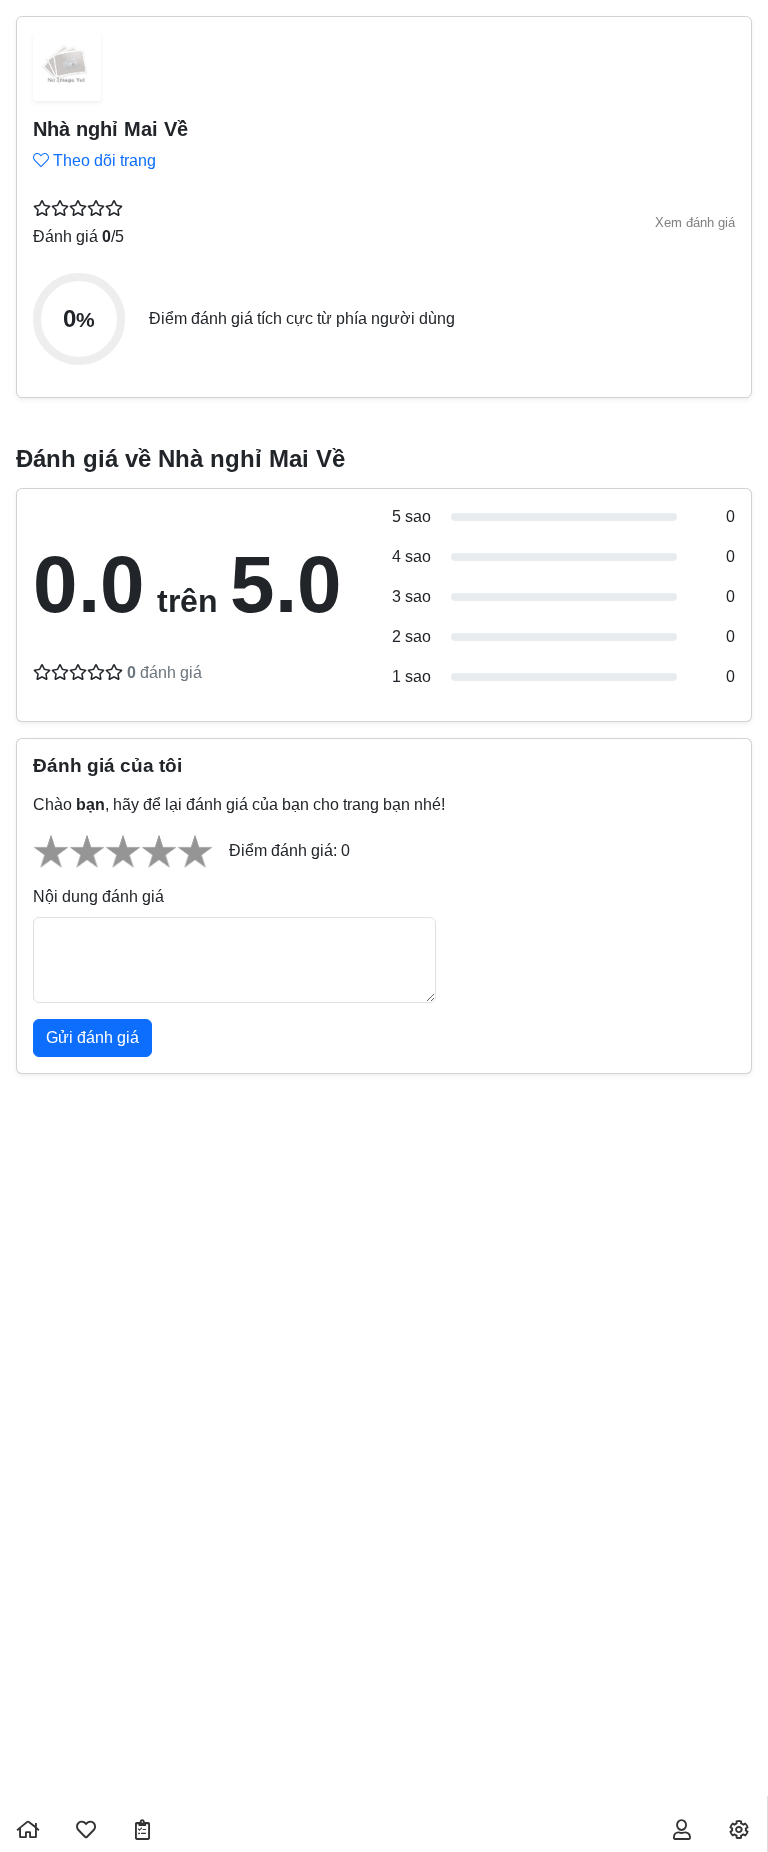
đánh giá (164, 672)
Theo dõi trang (102, 160)
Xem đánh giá (695, 223)
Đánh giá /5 (78, 236)
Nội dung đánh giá (98, 896)
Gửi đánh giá (92, 1037)
